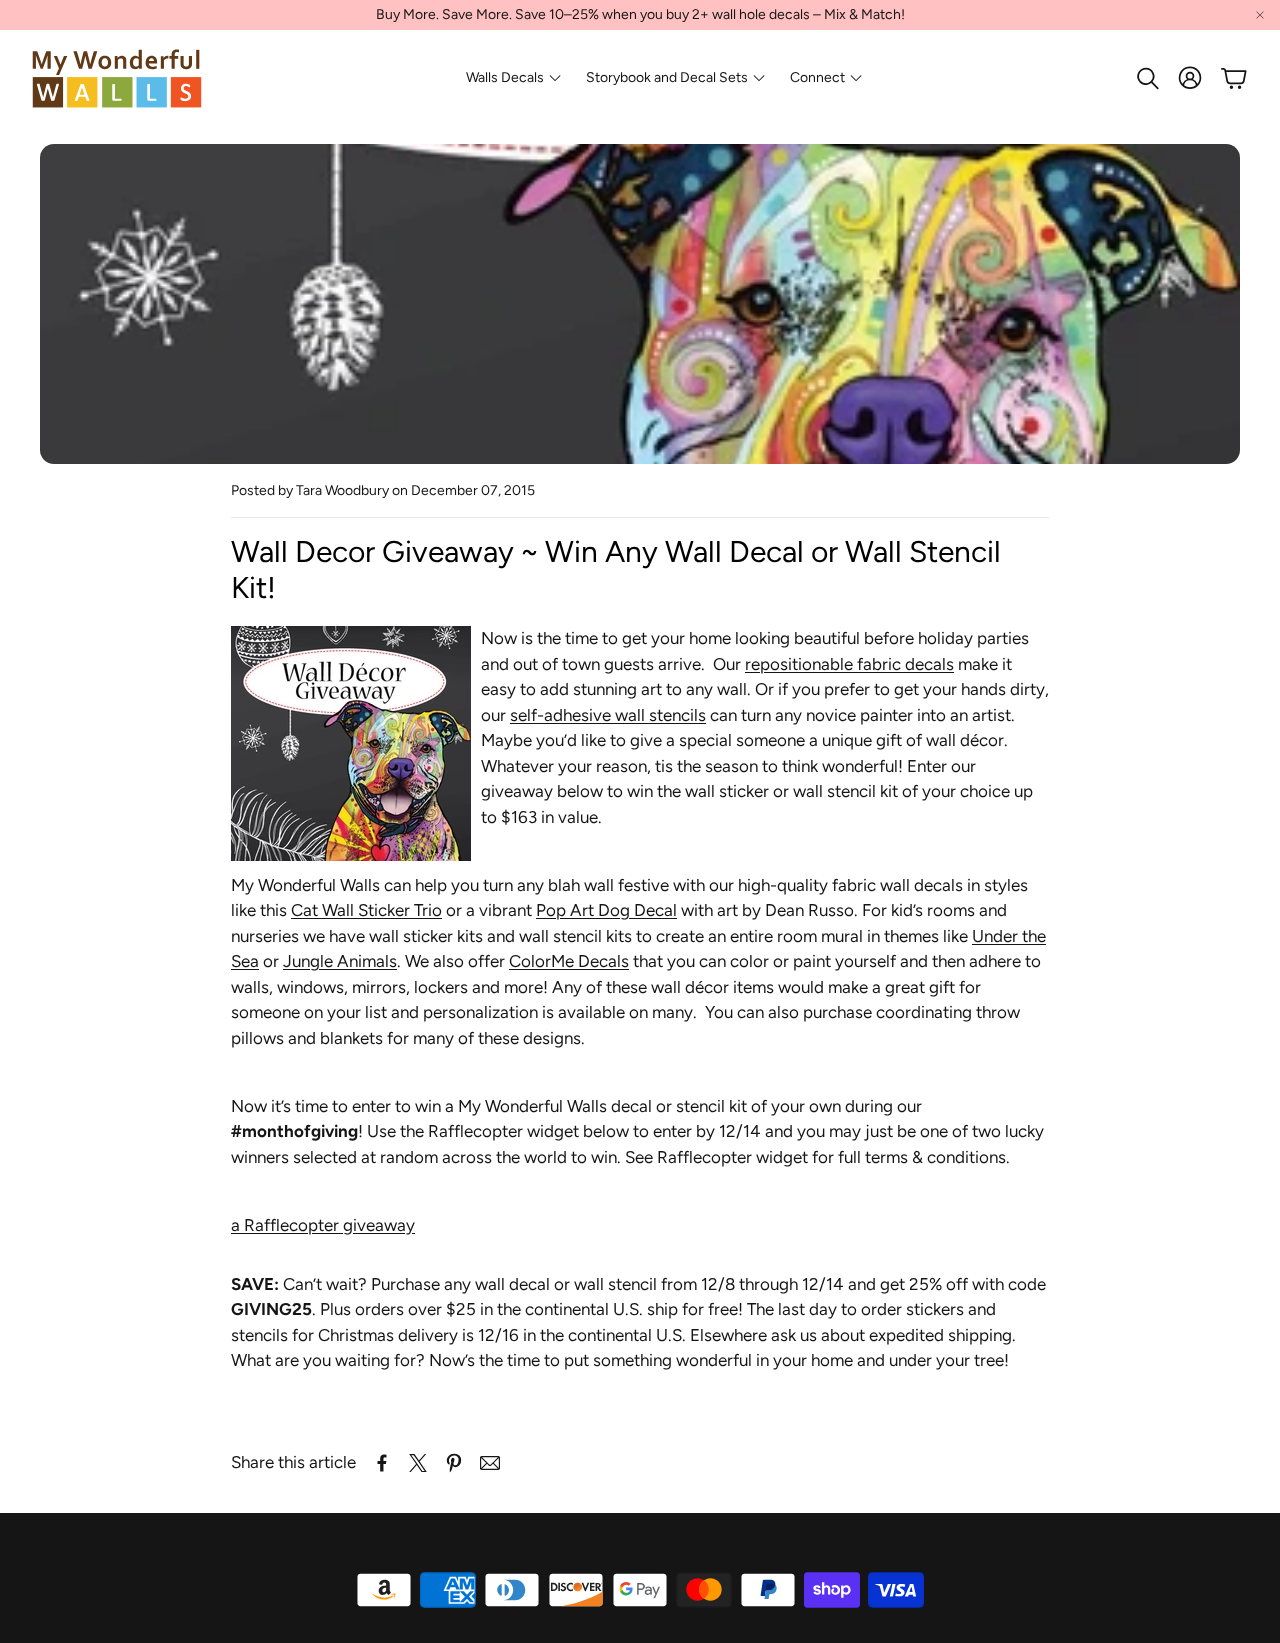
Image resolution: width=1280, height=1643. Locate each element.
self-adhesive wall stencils (608, 715)
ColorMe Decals (569, 961)
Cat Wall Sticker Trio (366, 910)
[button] (1146, 78)
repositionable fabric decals (849, 664)
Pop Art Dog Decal (606, 910)
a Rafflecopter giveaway (323, 1225)
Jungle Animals (340, 961)
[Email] (490, 1463)
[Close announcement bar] (1260, 15)
